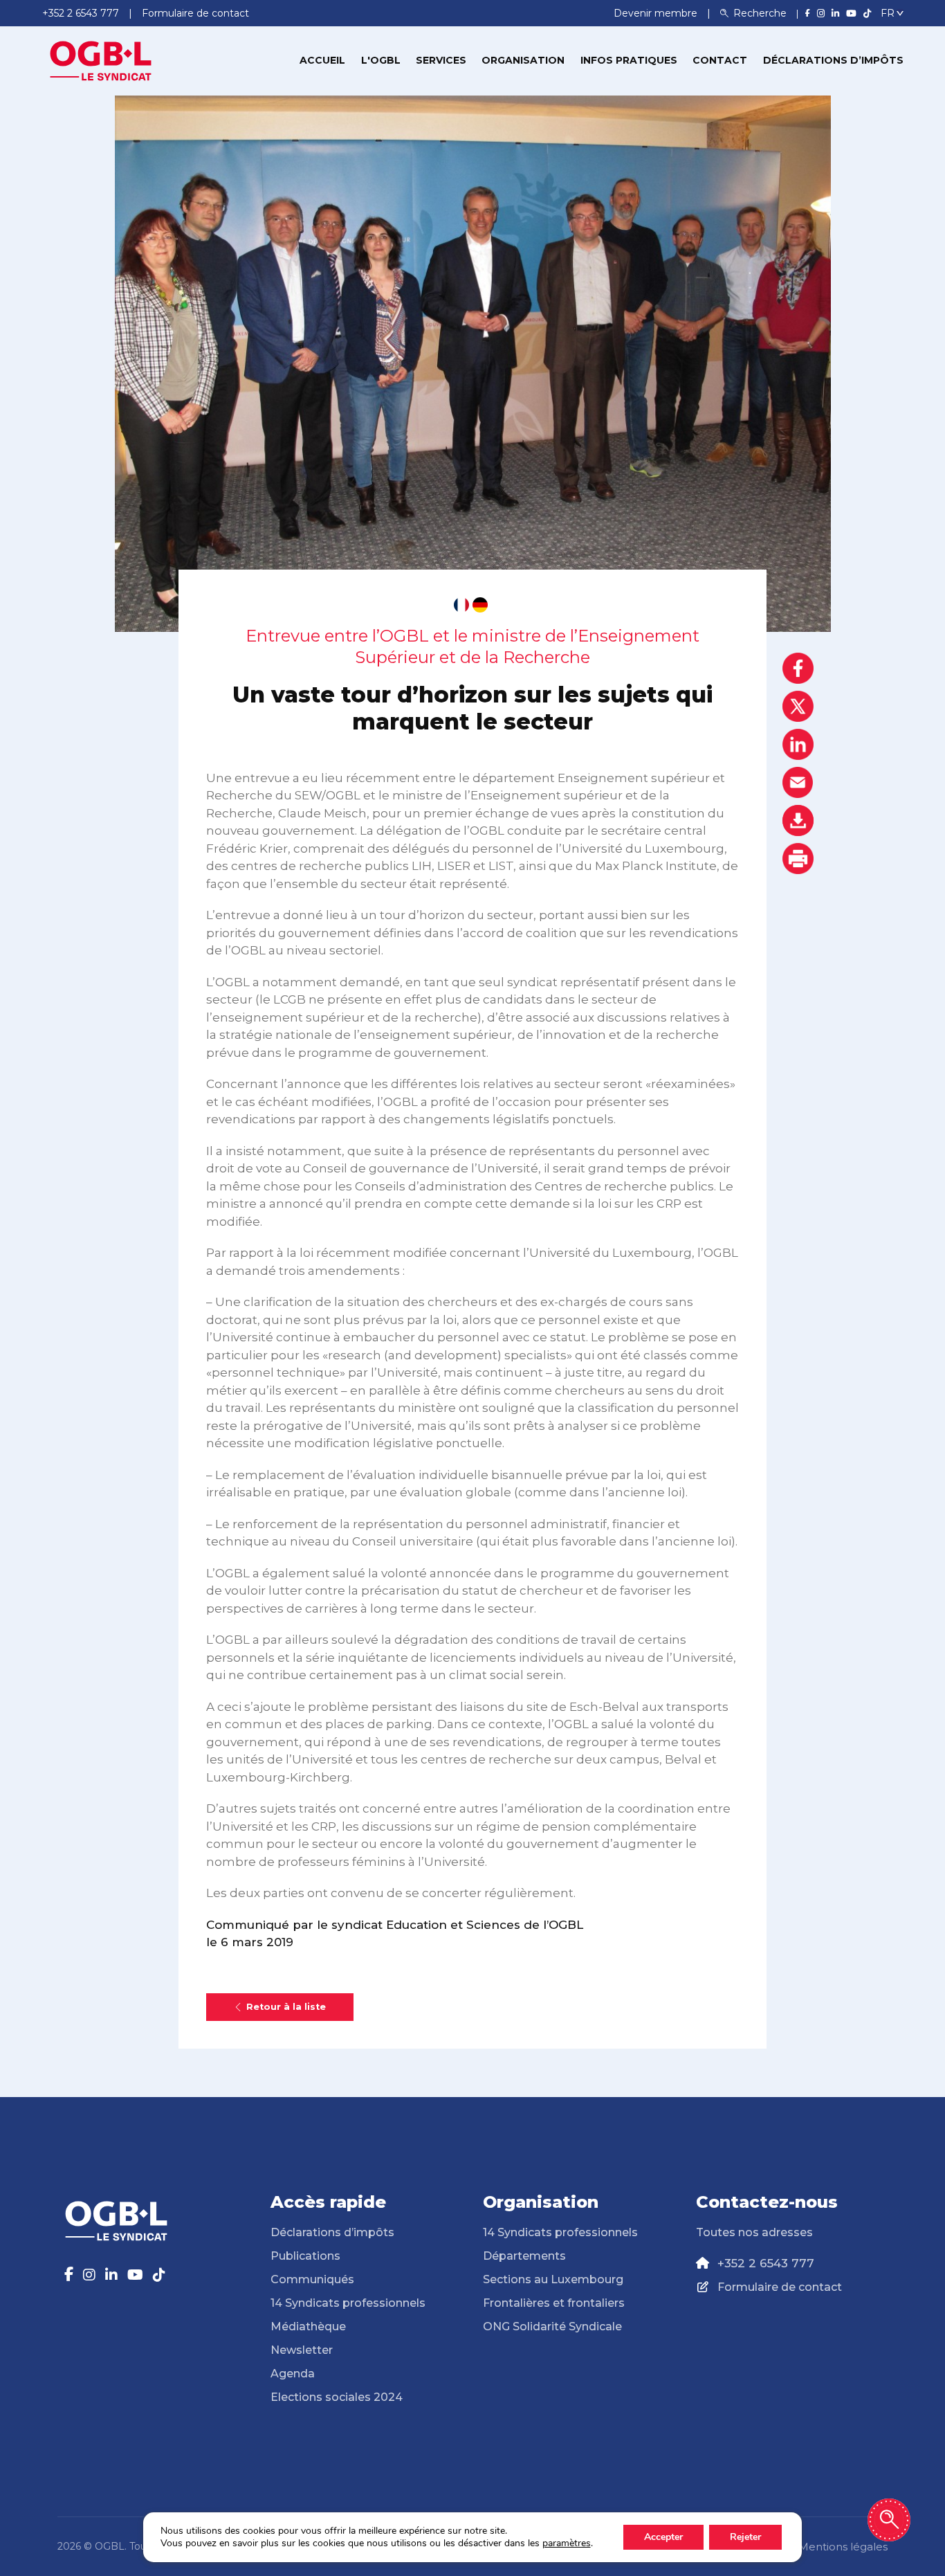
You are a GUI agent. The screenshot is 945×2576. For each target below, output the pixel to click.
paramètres (567, 2543)
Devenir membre (657, 13)
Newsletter (302, 2350)
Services (441, 60)
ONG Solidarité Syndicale (552, 2326)
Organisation (523, 60)
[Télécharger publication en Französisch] (461, 605)
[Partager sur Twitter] (798, 706)
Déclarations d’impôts (833, 60)
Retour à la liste (286, 2007)
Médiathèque (308, 2326)
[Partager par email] (798, 782)
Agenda (293, 2374)
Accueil (322, 60)
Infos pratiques (629, 60)
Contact (720, 60)
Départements (524, 2256)
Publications (305, 2256)
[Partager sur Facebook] (798, 668)
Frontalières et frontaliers (554, 2303)
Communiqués (312, 2279)
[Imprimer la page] (798, 859)
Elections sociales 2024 (337, 2397)
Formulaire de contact (780, 2287)
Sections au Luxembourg (553, 2279)
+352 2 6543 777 (766, 2263)
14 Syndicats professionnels (348, 2303)
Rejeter (745, 2537)
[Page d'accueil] (101, 60)
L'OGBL (381, 60)
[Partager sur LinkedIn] (798, 744)
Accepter (663, 2537)
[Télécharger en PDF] (798, 820)
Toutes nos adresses (754, 2232)
